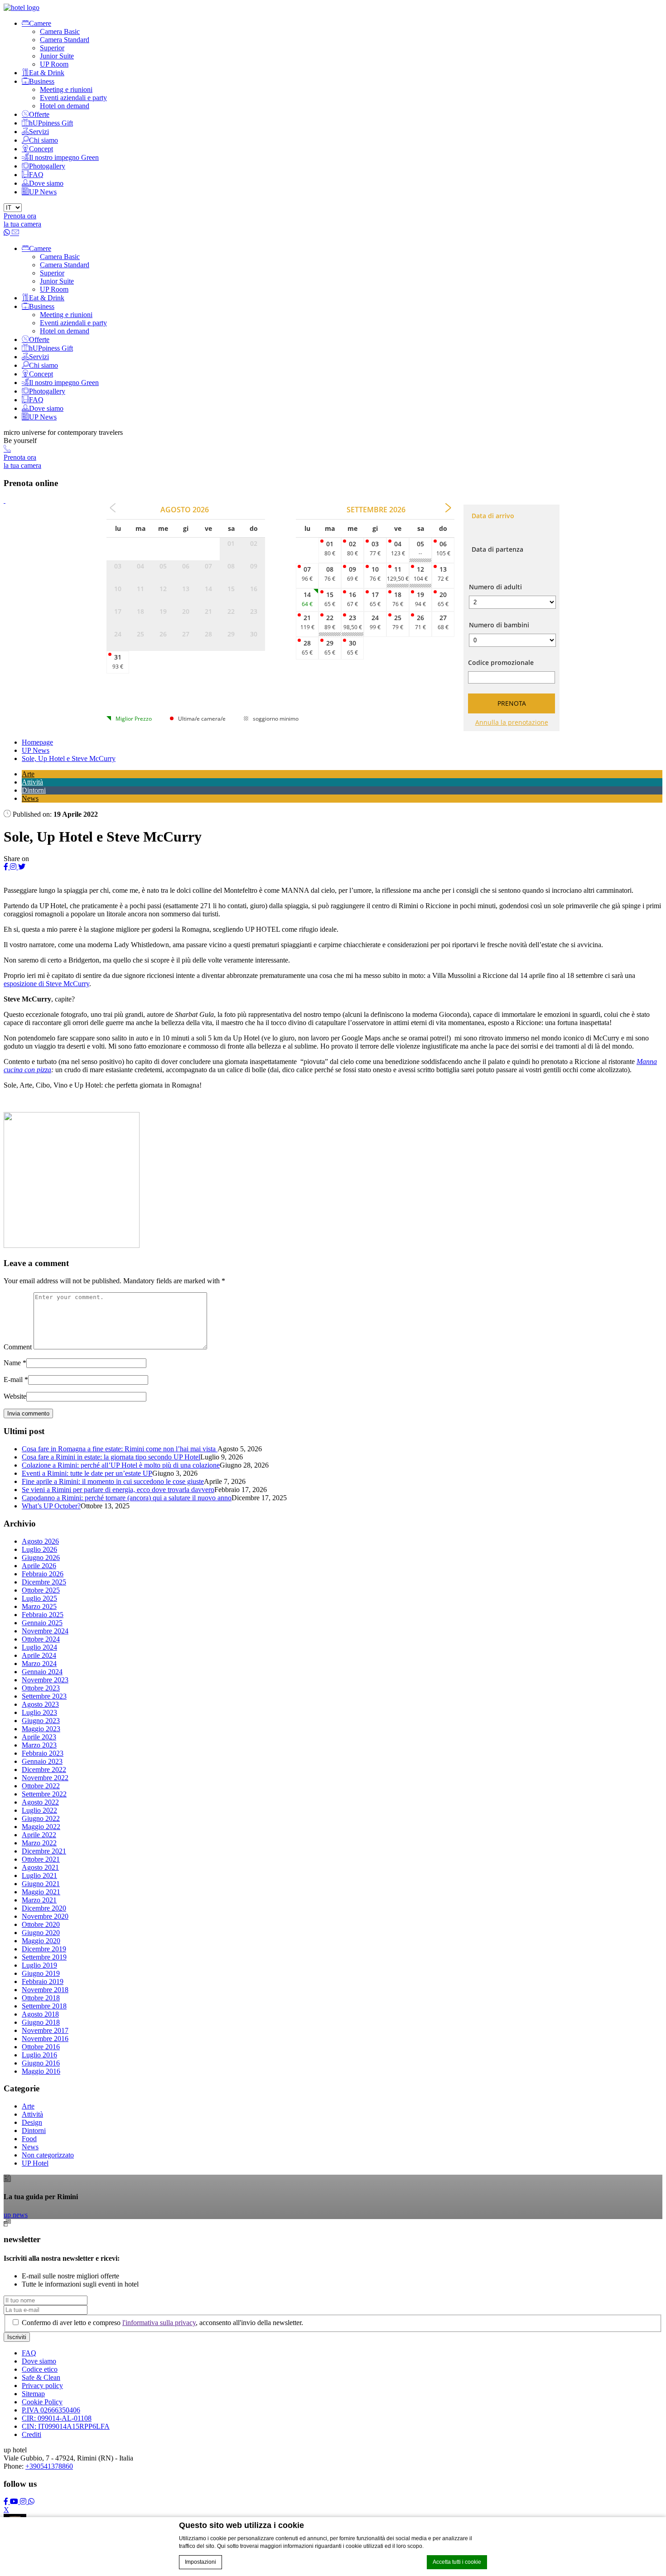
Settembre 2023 (44, 1696)
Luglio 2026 (39, 1549)
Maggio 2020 (41, 1941)
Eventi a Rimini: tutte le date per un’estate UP (87, 1473)
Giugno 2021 (41, 1884)
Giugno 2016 (41, 2063)
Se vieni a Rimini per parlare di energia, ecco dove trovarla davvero (118, 1490)
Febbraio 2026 (43, 1574)
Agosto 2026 (40, 1541)
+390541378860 (49, 2466)
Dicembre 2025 (44, 1582)
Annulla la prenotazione (512, 722)
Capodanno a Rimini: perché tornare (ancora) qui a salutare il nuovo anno (127, 1498)
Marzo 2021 (39, 1900)
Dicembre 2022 (44, 1769)
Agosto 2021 (40, 1867)
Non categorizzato (48, 2155)
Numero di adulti (495, 587)
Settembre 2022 (44, 1794)
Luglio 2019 (39, 1965)
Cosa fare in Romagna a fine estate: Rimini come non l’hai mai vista (120, 1449)
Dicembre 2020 (44, 1908)
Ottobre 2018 (41, 1998)
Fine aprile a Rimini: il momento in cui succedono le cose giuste (113, 1481)
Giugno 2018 (41, 2022)
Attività (32, 782)
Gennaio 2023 (42, 1761)
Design (32, 2122)
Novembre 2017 (45, 2030)
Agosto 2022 (40, 1802)
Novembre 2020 (45, 1916)
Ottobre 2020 (41, 1924)
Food (29, 2139)
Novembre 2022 (45, 1778)
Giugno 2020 (41, 1933)
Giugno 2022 (41, 1818)
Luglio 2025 (39, 1598)
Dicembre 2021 (44, 1851)
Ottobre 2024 (41, 1639)
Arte (28, 774)
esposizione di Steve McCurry (46, 984)
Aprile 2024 (39, 1655)
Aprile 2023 (39, 1737)
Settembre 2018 (44, 2006)
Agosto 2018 (40, 2014)
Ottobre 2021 (41, 1859)
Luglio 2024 (39, 1647)
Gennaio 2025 (42, 1623)
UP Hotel (35, 2163)
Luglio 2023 (39, 1712)
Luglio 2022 (39, 1810)
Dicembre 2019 (44, 1949)
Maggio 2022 (41, 1827)
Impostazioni (200, 2562)
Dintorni (34, 790)
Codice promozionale (501, 662)
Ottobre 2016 (41, 2047)
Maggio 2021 (41, 1892)
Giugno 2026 (41, 1558)
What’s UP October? (51, 1506)
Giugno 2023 (41, 1721)
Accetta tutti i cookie (457, 2562)
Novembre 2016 (45, 2039)
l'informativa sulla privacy (159, 2323)
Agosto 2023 (40, 1704)
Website (15, 1396)
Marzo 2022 (39, 1843)
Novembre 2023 (45, 1680)
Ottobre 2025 (41, 1590)
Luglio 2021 (39, 1875)
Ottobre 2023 (41, 1688)
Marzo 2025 (39, 1606)
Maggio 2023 (41, 1729)
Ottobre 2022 (41, 1786)
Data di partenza (497, 549)
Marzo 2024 (39, 1664)
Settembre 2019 (44, 1957)
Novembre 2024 (45, 1631)
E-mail (13, 1379)
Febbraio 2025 (43, 1615)
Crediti (31, 2434)
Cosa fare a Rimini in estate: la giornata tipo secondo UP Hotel (111, 1457)
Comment (18, 1347)
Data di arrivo (493, 516)
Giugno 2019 (41, 1973)
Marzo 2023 (39, 1745)
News (30, 798)
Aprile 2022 (39, 1835)
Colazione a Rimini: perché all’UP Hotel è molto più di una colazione (121, 1465)
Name (12, 1363)
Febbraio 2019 (43, 1981)
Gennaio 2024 (42, 1672)
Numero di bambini (499, 625)
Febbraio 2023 (43, 1753)
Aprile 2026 (39, 1566)
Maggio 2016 (41, 2071)
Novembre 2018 (45, 1990)
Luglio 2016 (39, 2055)
